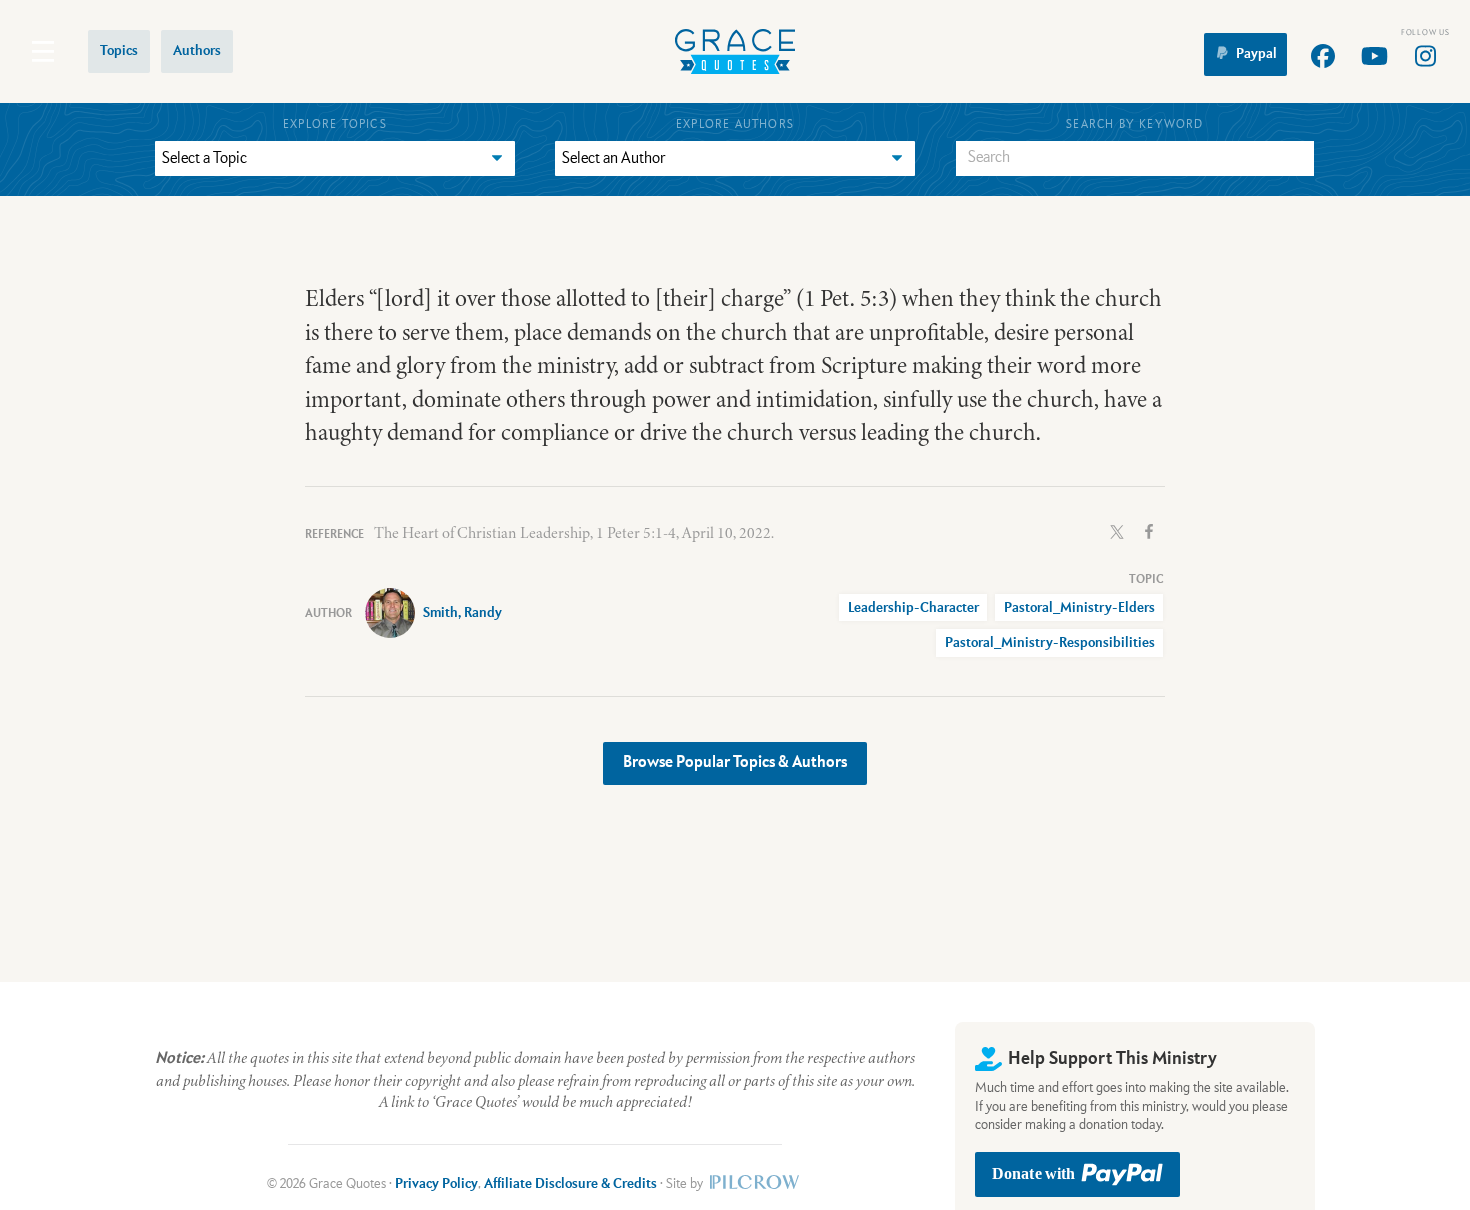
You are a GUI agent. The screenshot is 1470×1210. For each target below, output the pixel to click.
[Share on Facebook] (1149, 530)
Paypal (1256, 54)
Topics (119, 51)
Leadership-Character (913, 608)
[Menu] (43, 51)
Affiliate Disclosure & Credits (570, 1184)
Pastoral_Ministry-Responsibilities (1050, 643)
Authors (197, 51)
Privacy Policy (436, 1184)
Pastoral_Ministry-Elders (1079, 608)
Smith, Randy (462, 613)
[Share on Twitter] (1117, 530)
